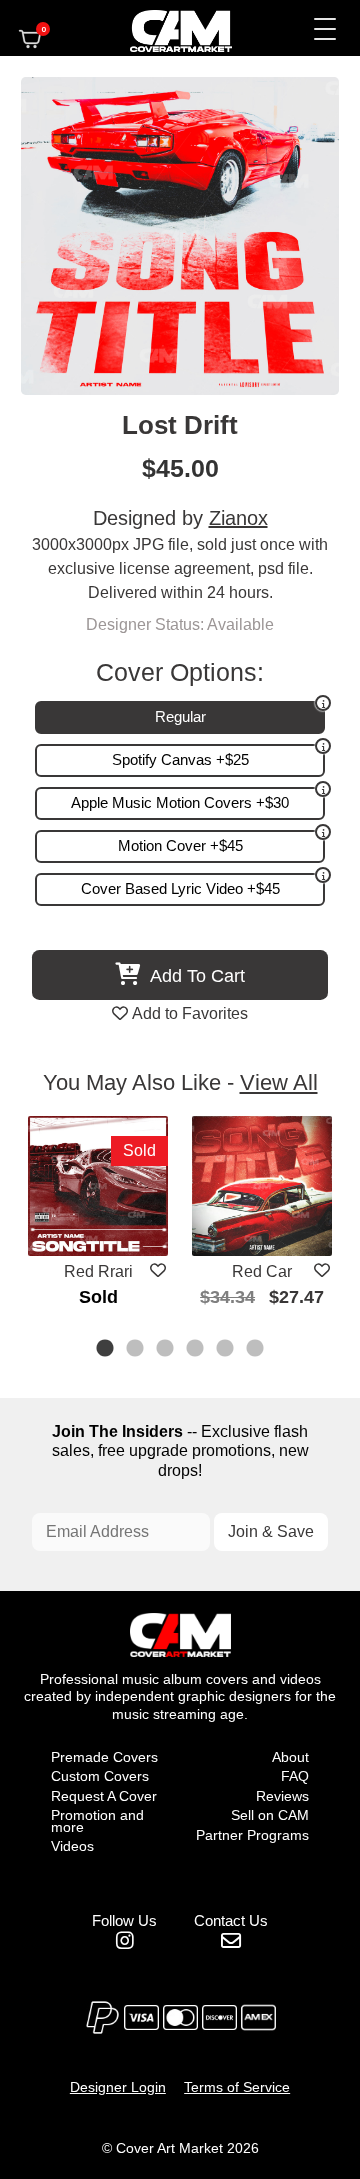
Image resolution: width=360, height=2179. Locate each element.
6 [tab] (256, 1350)
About (290, 1757)
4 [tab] (196, 1350)
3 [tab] (166, 1350)
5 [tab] (226, 1350)
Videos (72, 1846)
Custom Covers (100, 1776)
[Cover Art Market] (164, 28)
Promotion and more (97, 1821)
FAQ (295, 1776)
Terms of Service (237, 2087)
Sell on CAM (270, 1815)
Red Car (262, 1271)
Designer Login (118, 2087)
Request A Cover (104, 1796)
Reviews (282, 1796)
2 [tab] (136, 1350)
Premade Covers (104, 1757)
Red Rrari (98, 1271)
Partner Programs (252, 1835)
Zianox (238, 518)
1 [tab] (106, 1350)
